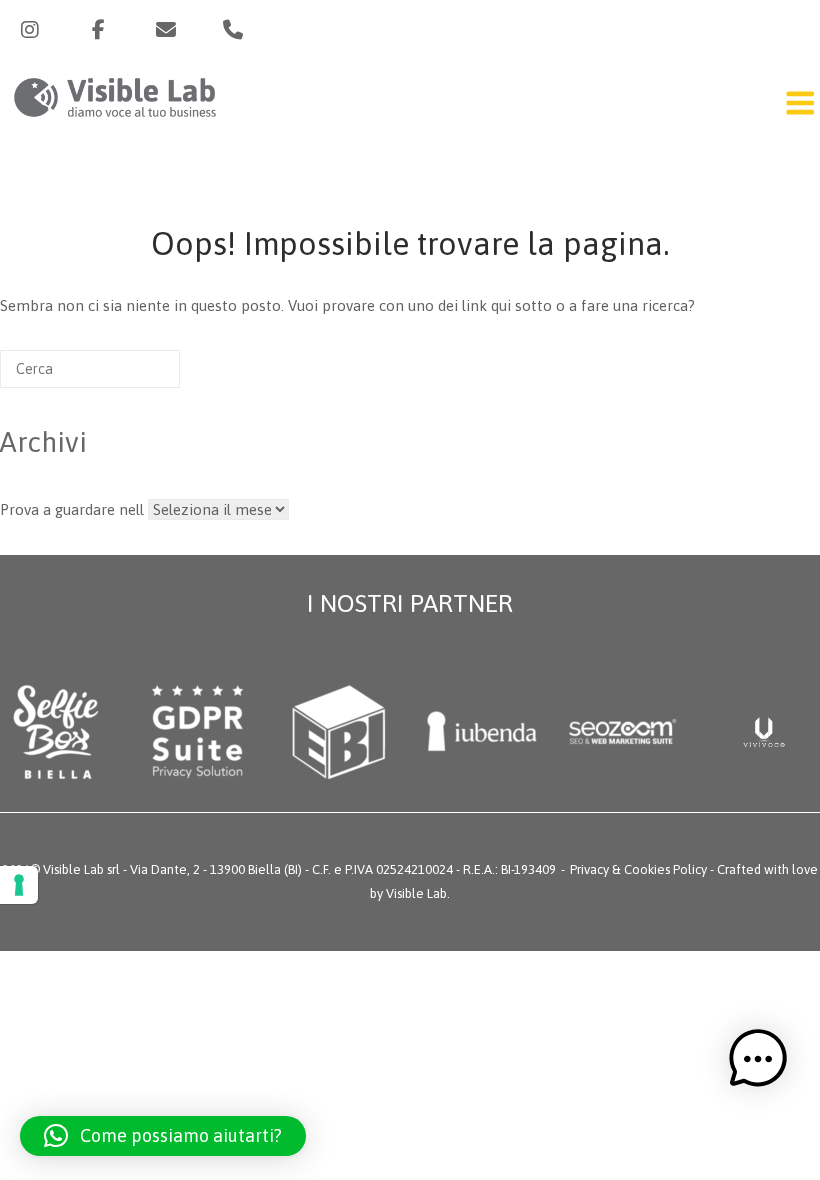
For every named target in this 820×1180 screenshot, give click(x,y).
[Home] (115, 120)
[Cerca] (135, 376)
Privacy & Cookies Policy (638, 869)
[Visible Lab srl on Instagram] (30, 30)
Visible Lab (416, 893)
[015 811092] (233, 30)
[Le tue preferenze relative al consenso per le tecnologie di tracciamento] (19, 885)
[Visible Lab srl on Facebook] (98, 30)
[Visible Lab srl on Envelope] (166, 30)
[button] (163, 1136)
